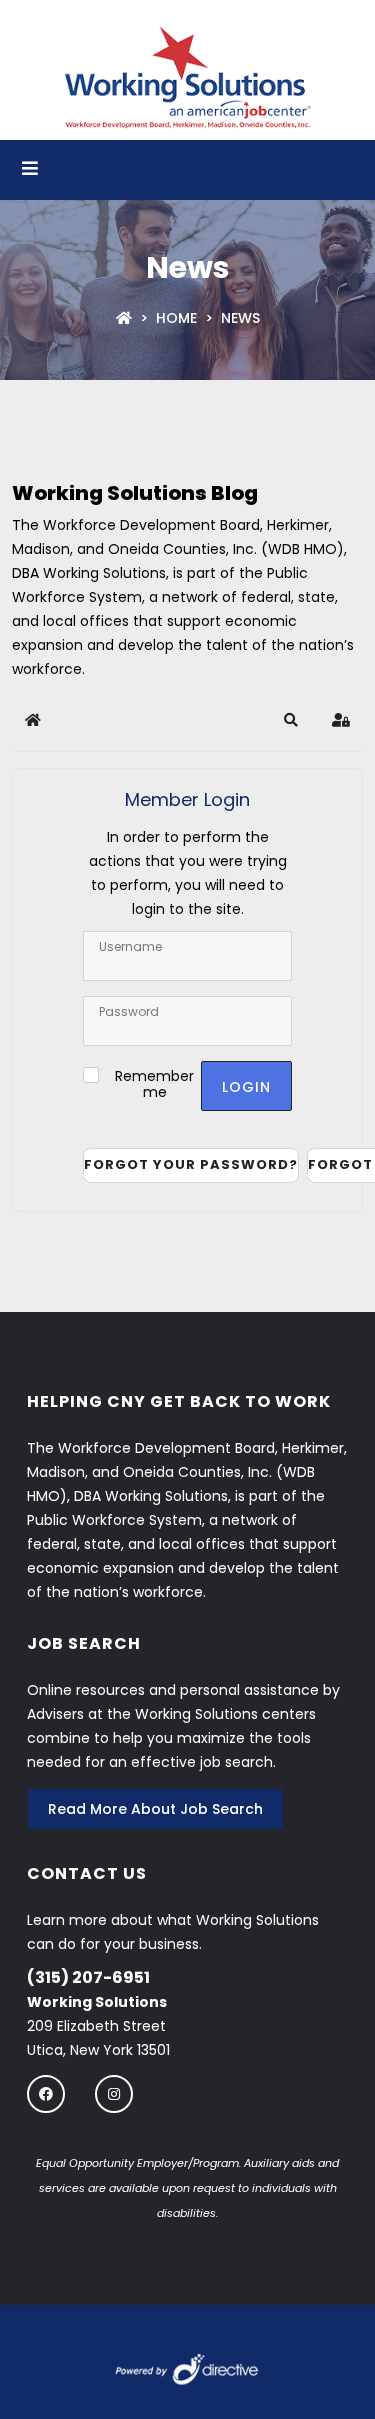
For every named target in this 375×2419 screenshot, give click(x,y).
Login (246, 1087)
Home (176, 318)
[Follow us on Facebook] (46, 2093)
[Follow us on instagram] (114, 2093)
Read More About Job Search (155, 1809)
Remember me (154, 1084)
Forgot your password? (191, 1164)
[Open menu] (30, 170)
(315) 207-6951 (88, 1977)
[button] (291, 720)
